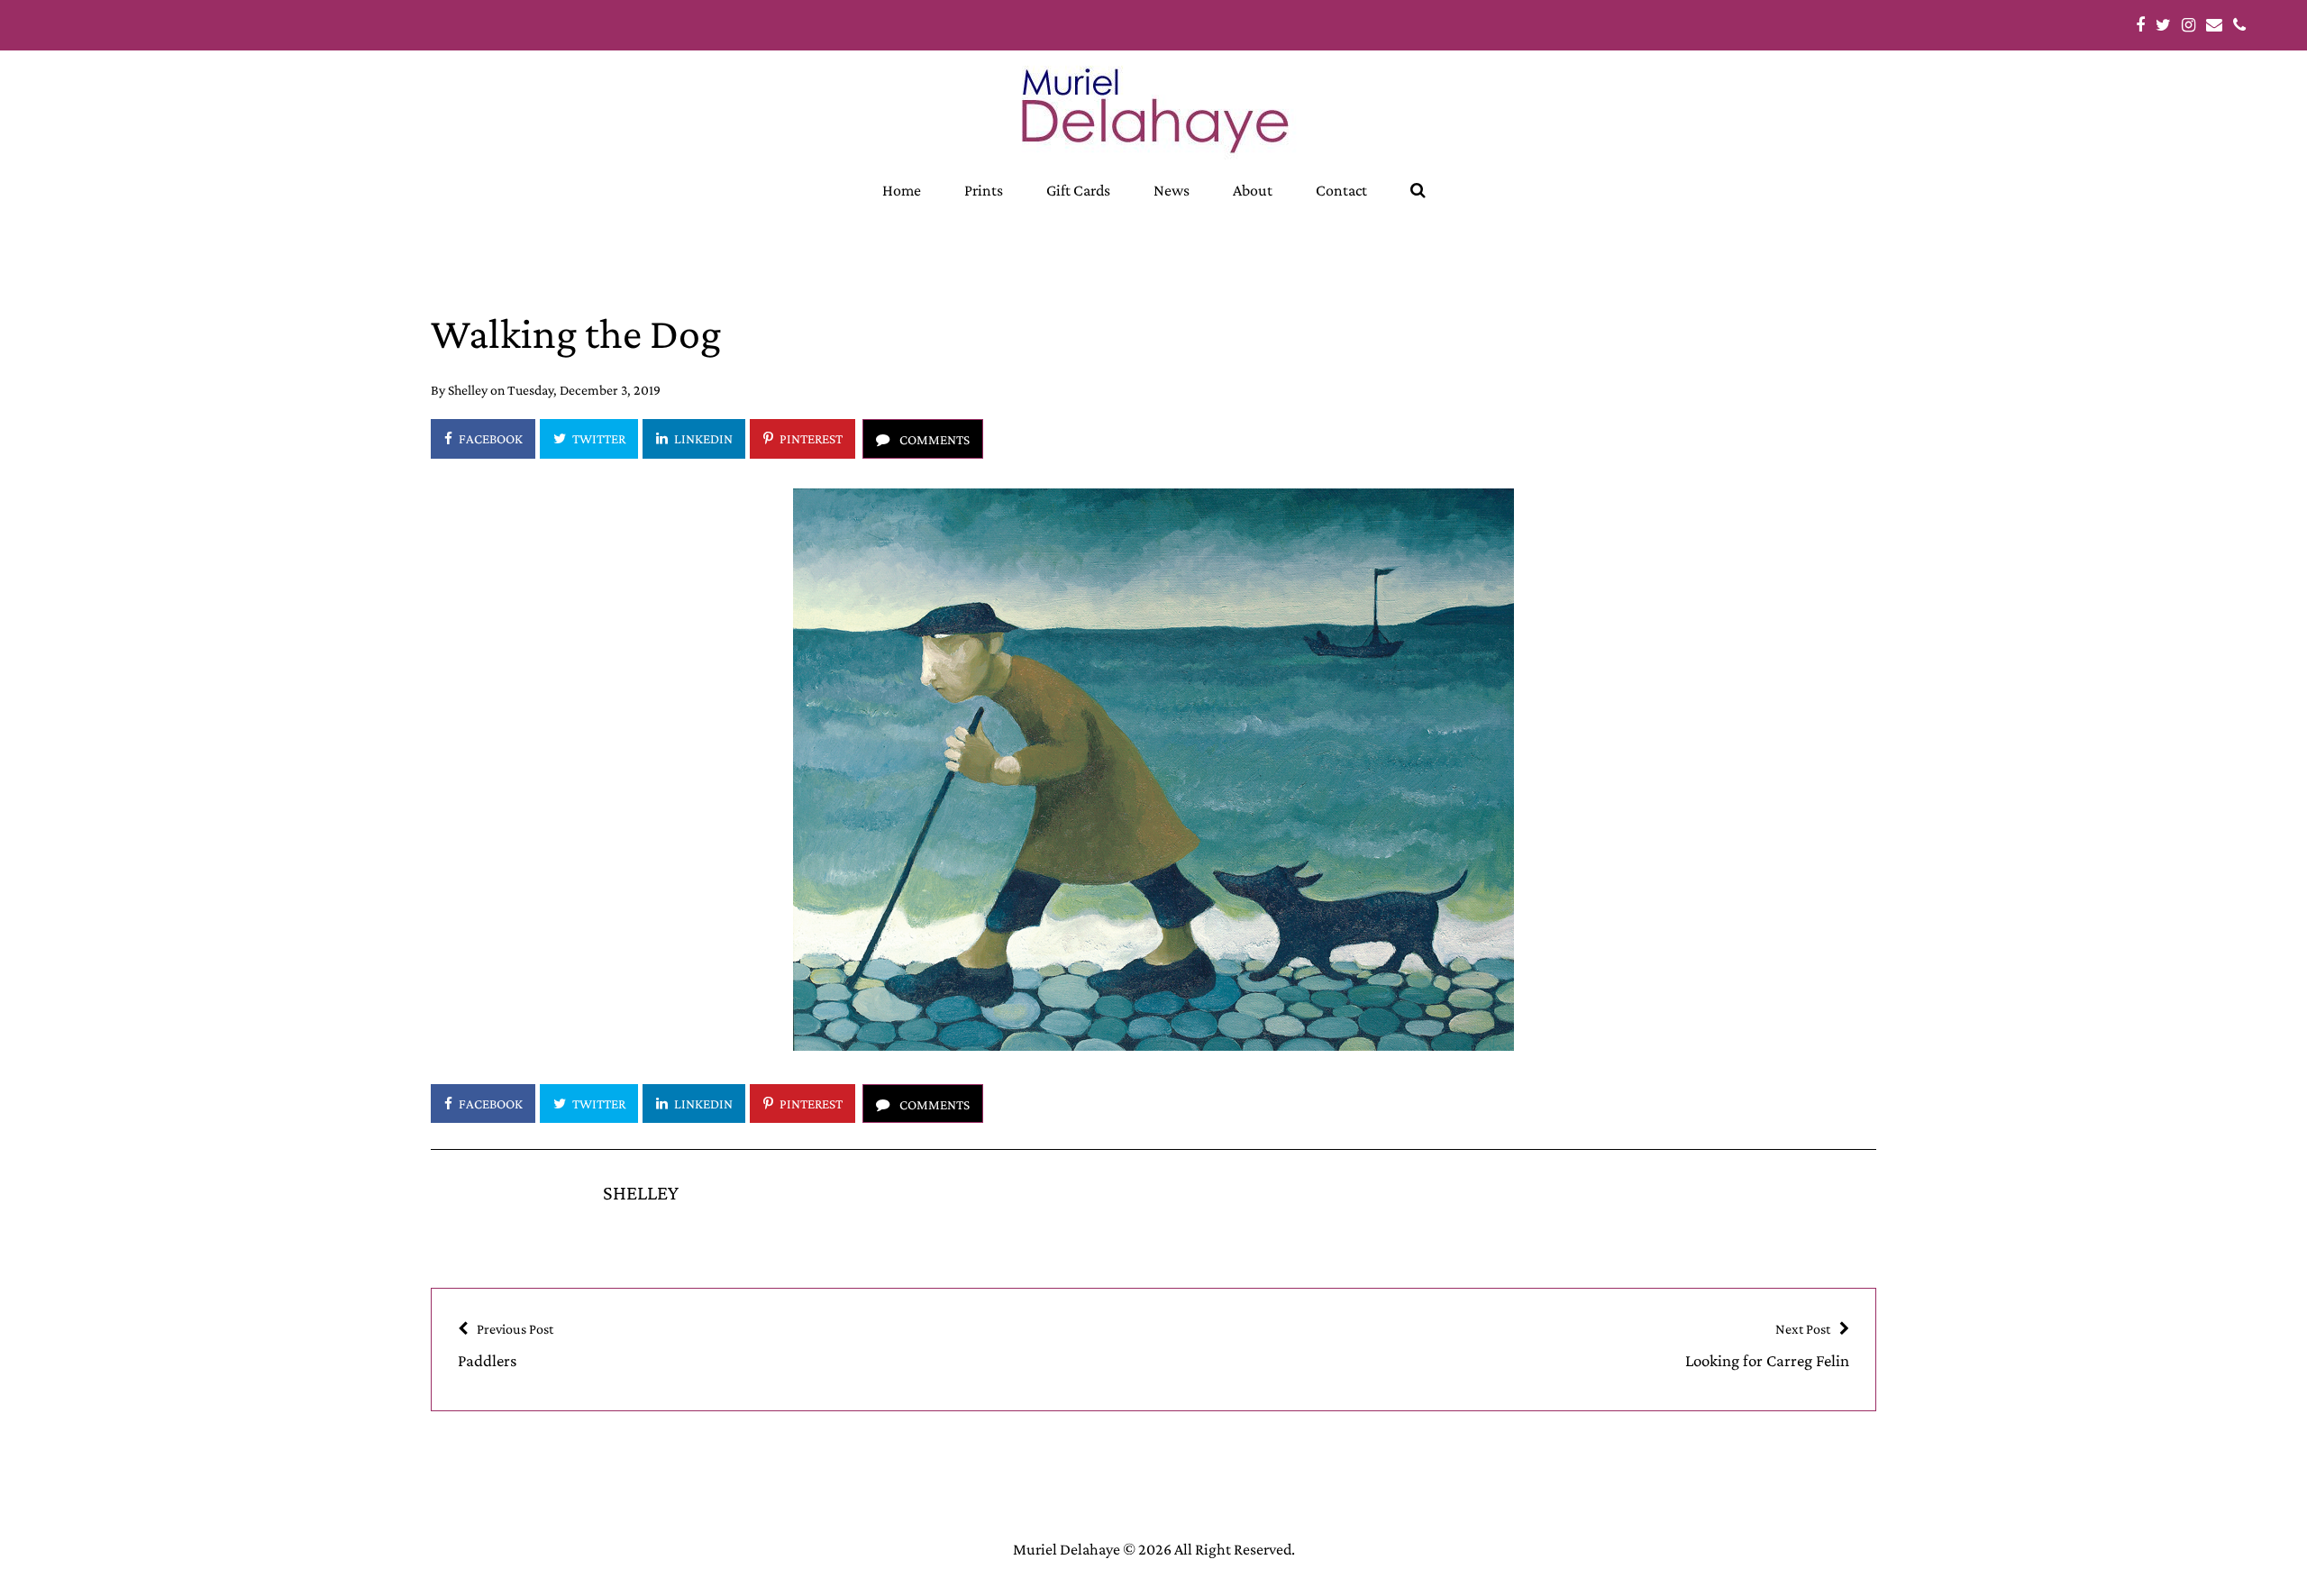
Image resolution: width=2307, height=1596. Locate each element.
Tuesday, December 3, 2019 (584, 390)
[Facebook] (483, 438)
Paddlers (506, 1345)
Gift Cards (1078, 190)
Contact (1341, 190)
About (1253, 190)
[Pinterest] (802, 438)
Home (902, 190)
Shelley (468, 390)
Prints (984, 190)
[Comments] (923, 438)
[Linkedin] (694, 438)
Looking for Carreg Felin (1767, 1345)
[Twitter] (589, 438)
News (1172, 190)
